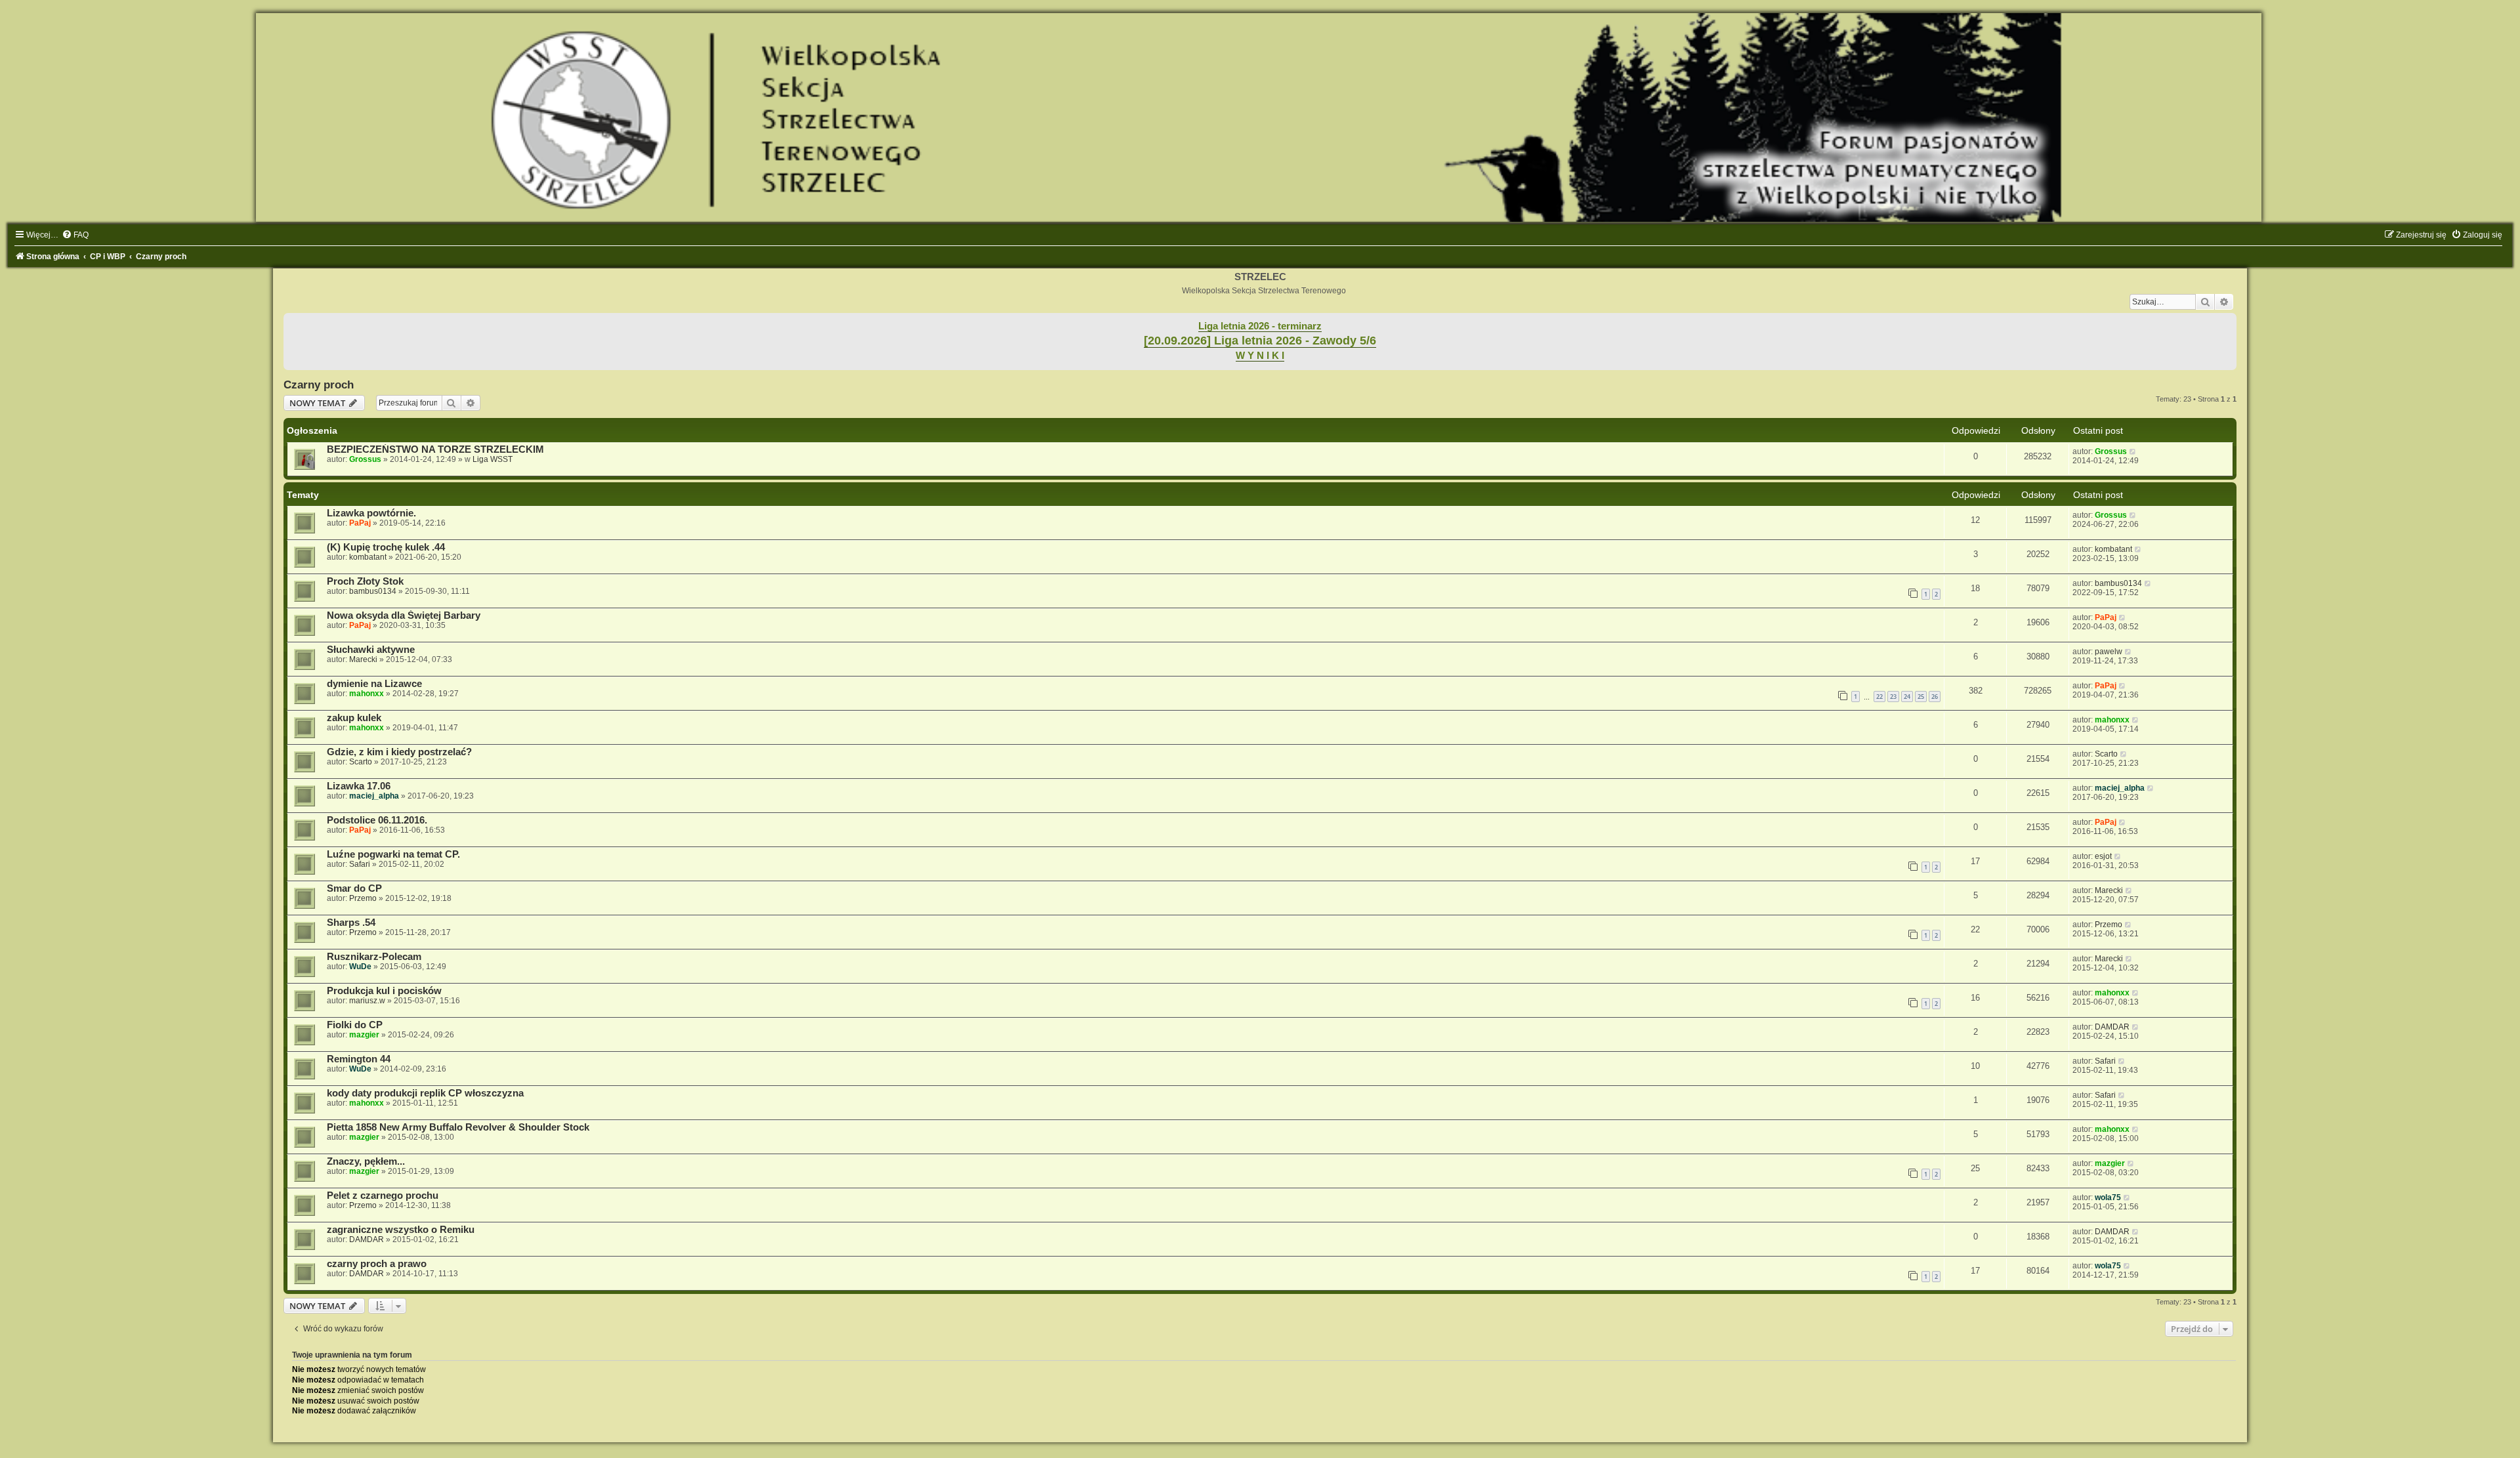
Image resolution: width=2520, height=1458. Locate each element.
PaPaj (360, 523)
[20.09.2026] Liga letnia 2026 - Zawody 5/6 (1260, 341)
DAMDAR (2112, 1027)
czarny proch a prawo (377, 1264)
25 (1921, 697)
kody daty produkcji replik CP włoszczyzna (425, 1093)
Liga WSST (493, 459)
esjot (2103, 856)
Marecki (363, 659)
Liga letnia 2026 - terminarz (1260, 326)
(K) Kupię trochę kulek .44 (386, 547)
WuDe (360, 967)
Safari (360, 864)
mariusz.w (367, 1001)
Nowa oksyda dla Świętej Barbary (404, 615)
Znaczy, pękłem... (366, 1161)
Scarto (361, 762)
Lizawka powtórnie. (371, 513)
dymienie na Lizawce (374, 684)
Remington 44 (359, 1059)
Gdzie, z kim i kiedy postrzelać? (399, 752)
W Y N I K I (1260, 356)
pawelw (2109, 652)
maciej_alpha (374, 796)
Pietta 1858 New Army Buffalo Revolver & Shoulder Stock (458, 1127)
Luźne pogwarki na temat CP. (393, 854)
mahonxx (367, 694)
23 (1893, 697)
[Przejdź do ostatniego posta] (2133, 451)
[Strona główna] (1260, 117)
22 (1879, 697)
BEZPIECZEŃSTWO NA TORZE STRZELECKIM (435, 449)
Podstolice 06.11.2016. (377, 820)
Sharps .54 (351, 923)
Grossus (365, 459)
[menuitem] (75, 235)
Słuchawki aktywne (371, 650)
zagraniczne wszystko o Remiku (401, 1230)
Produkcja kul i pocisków (384, 991)
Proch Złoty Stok (365, 581)
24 (1907, 697)
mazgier (364, 1035)
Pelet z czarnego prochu (383, 1196)
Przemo (363, 898)
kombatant (368, 557)
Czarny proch (319, 385)
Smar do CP (354, 888)
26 (1935, 697)
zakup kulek (354, 718)
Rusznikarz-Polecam (374, 957)
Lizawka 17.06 (359, 786)
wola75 (2108, 1198)
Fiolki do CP (355, 1025)
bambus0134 (373, 591)
